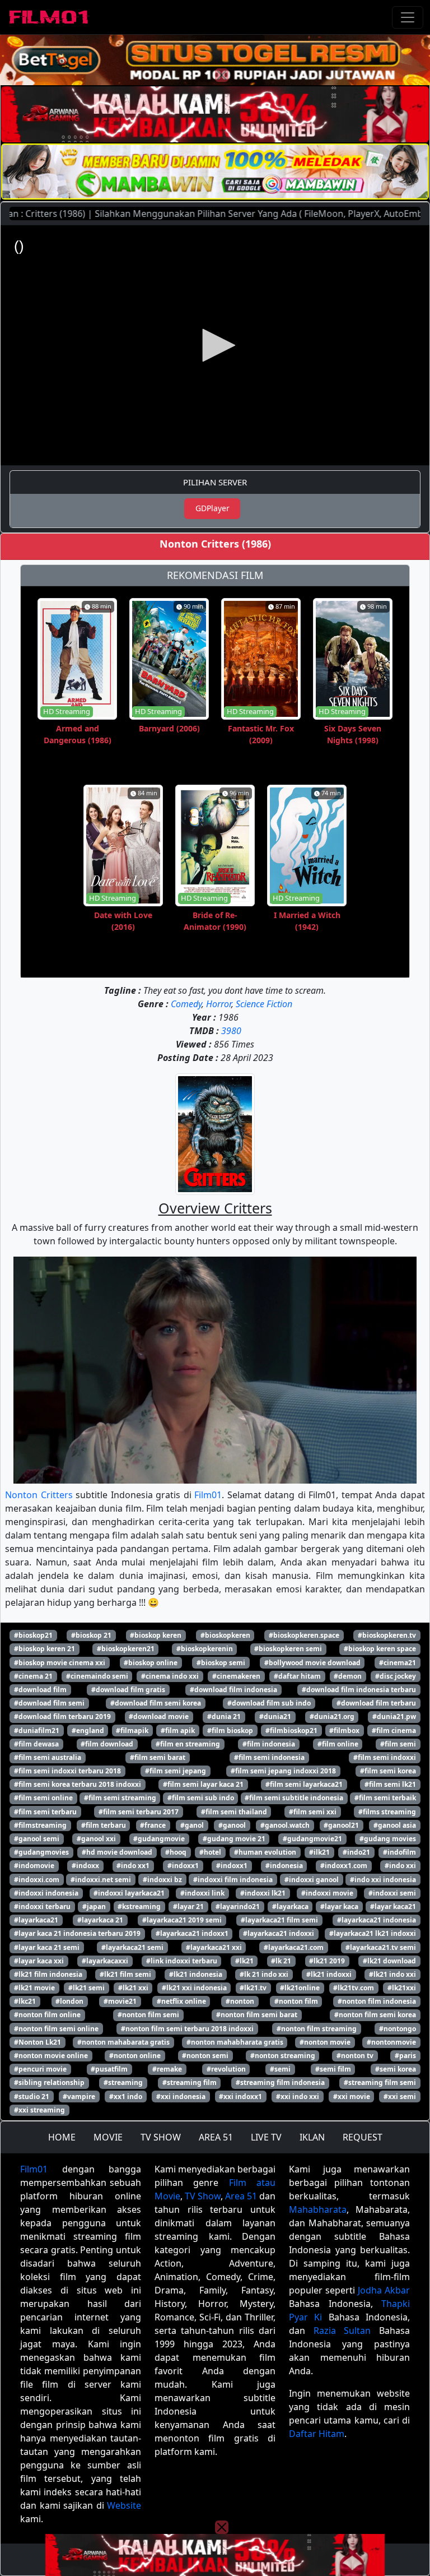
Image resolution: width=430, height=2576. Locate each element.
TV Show (203, 2196)
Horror (219, 1004)
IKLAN (312, 2137)
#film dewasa (36, 1744)
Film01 (208, 1495)
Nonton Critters (39, 1495)
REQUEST (363, 2137)
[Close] (222, 75)
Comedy (186, 1004)
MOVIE (108, 2137)
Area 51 (241, 2196)
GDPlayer (212, 508)
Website (124, 2505)
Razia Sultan (342, 2331)
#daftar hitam (297, 1676)
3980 (231, 1031)
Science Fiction (264, 1004)
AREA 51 (216, 2137)
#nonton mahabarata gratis (123, 2042)
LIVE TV (266, 2137)
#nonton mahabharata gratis (235, 2042)
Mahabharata (318, 2209)
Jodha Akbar (384, 2290)
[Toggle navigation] (408, 17)
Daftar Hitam (317, 2434)
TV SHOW (161, 2137)
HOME (62, 2137)
